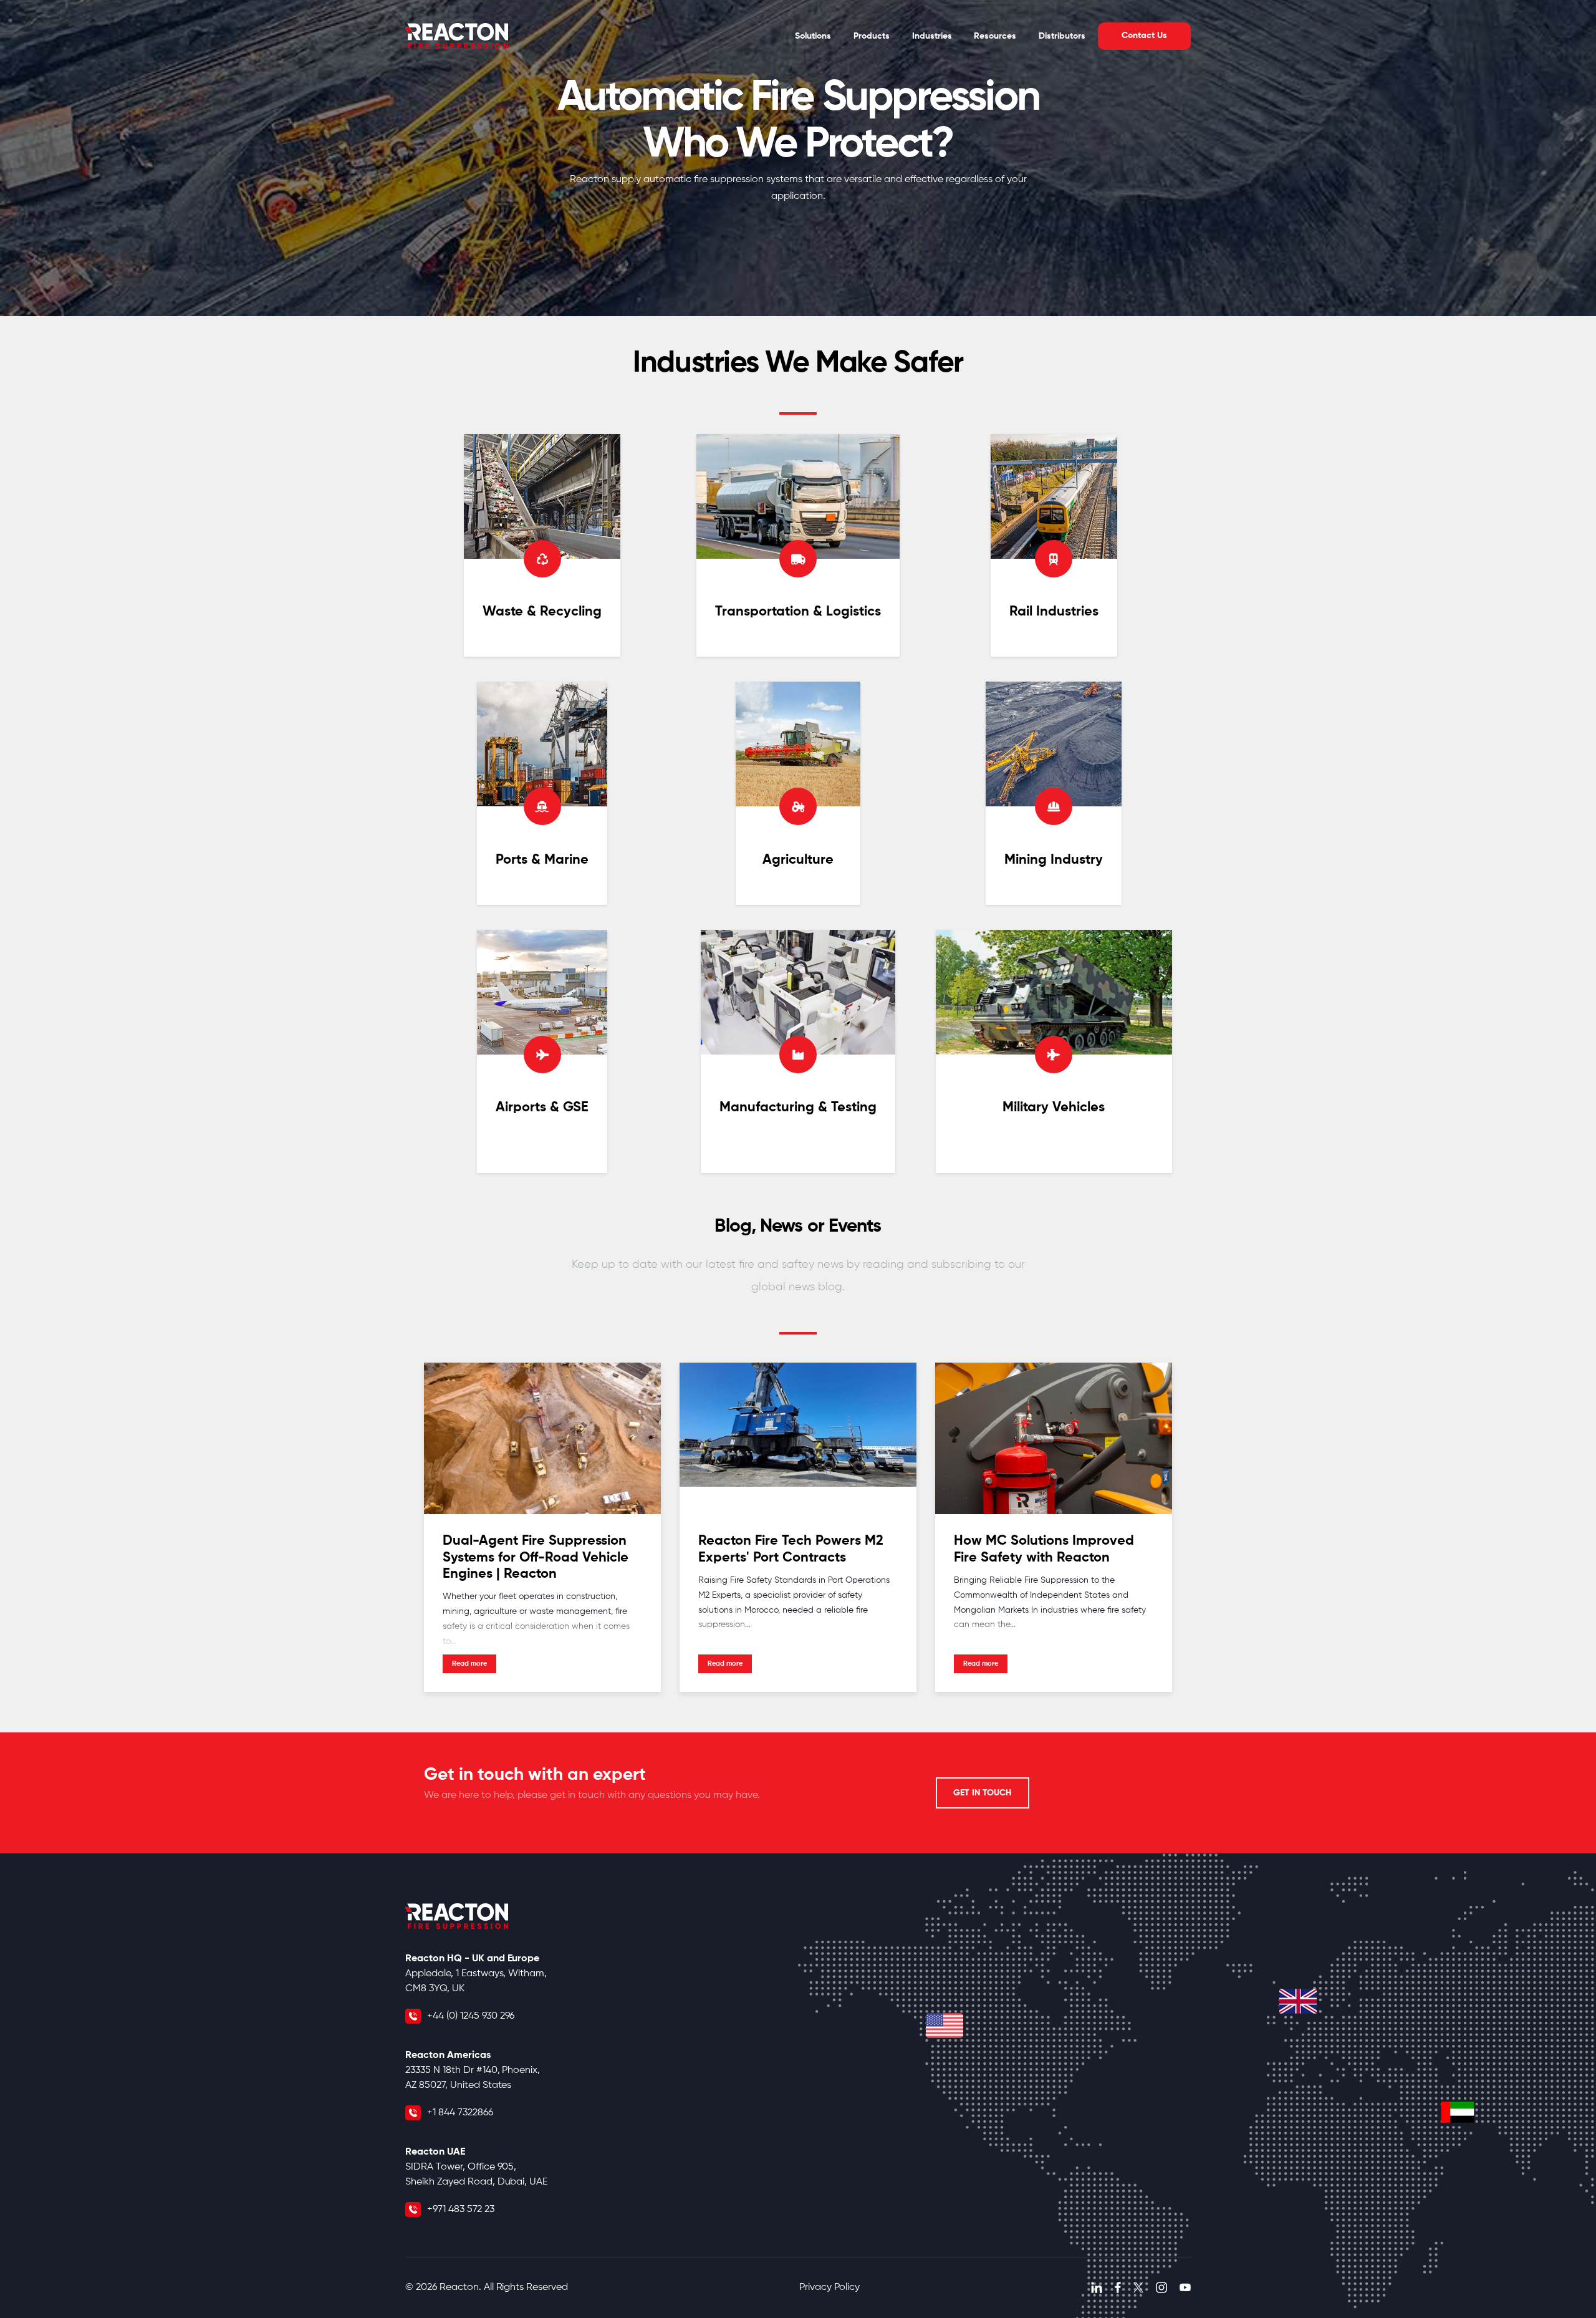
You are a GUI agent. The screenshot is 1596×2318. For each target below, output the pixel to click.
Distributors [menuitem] (1062, 36)
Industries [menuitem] (932, 36)
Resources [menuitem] (995, 36)
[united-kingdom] (1298, 2001)
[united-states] (945, 2026)
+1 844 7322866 (460, 2113)
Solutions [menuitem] (813, 36)
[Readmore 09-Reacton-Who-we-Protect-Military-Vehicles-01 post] (1054, 1051)
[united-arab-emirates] (1458, 2112)
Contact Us (1144, 36)
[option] (798, 158)
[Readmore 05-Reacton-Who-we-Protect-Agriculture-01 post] (798, 793)
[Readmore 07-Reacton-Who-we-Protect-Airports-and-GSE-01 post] (542, 1051)
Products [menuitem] (872, 36)
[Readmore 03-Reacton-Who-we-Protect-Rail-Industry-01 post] (1054, 546)
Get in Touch (982, 1793)
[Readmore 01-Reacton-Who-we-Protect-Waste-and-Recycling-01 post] (542, 546)
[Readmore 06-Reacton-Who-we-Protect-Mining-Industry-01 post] (1054, 793)
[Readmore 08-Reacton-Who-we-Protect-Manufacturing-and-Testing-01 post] (798, 1051)
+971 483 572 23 (461, 2209)
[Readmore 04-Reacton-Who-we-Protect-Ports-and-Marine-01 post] (542, 793)
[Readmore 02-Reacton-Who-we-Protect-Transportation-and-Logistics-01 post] (798, 546)
